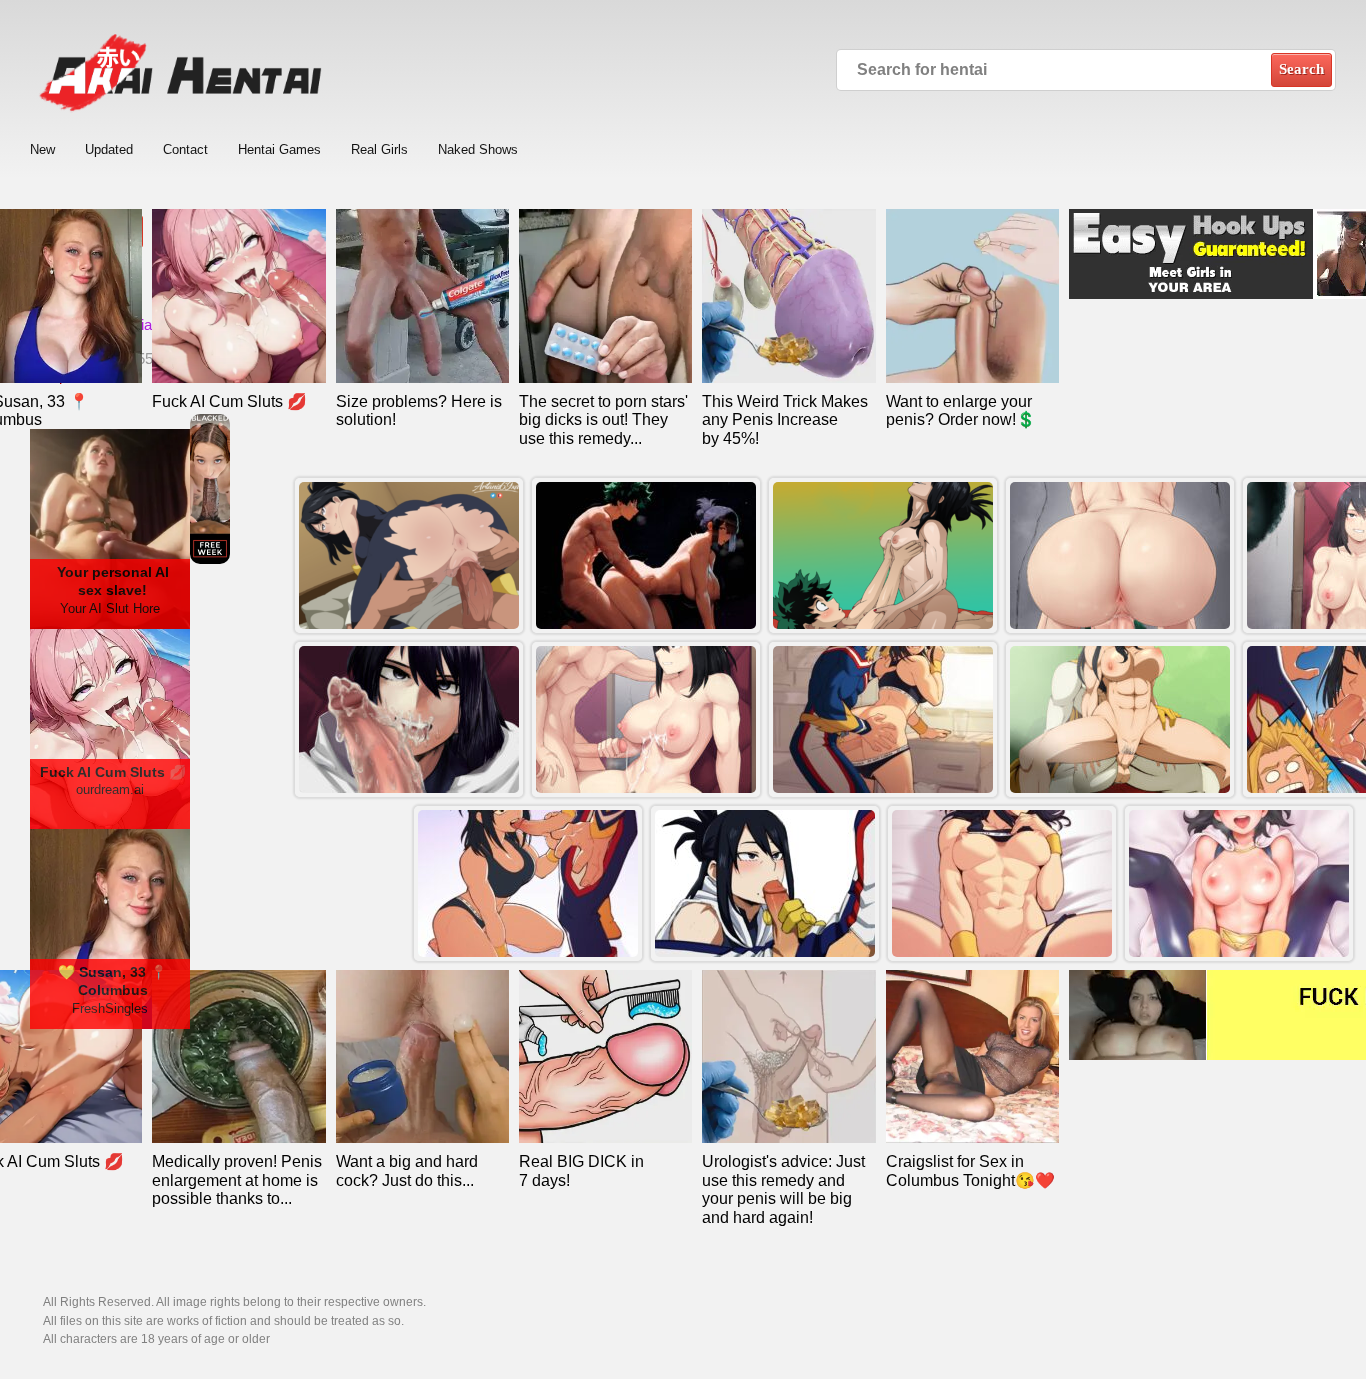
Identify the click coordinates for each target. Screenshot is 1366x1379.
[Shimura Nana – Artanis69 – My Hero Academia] (409, 555)
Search (1301, 69)
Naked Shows (478, 149)
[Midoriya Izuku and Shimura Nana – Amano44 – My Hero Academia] (409, 719)
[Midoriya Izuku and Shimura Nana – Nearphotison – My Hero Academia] (883, 555)
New (42, 149)
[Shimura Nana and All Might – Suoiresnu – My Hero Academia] (528, 883)
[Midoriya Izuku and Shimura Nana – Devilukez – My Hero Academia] (1120, 555)
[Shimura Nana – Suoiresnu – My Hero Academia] (1002, 883)
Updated (109, 149)
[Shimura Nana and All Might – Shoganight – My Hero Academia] (765, 883)
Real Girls (379, 149)
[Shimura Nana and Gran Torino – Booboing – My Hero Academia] (1120, 719)
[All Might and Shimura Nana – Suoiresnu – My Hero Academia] (883, 719)
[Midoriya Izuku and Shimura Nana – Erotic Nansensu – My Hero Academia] (646, 555)
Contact (185, 149)
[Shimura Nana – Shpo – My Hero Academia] (1239, 883)
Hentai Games (279, 149)
